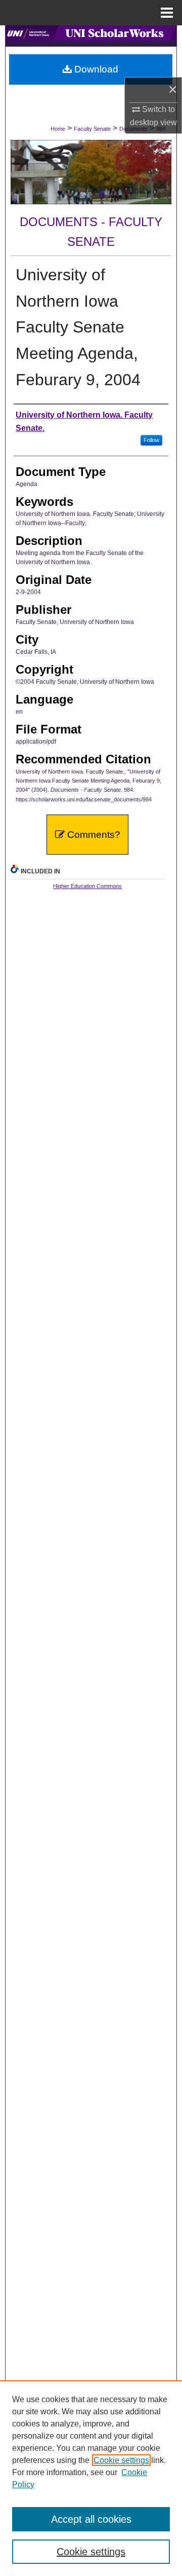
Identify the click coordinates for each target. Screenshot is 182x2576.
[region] (91, 2478)
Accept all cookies (91, 2519)
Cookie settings (121, 2460)
